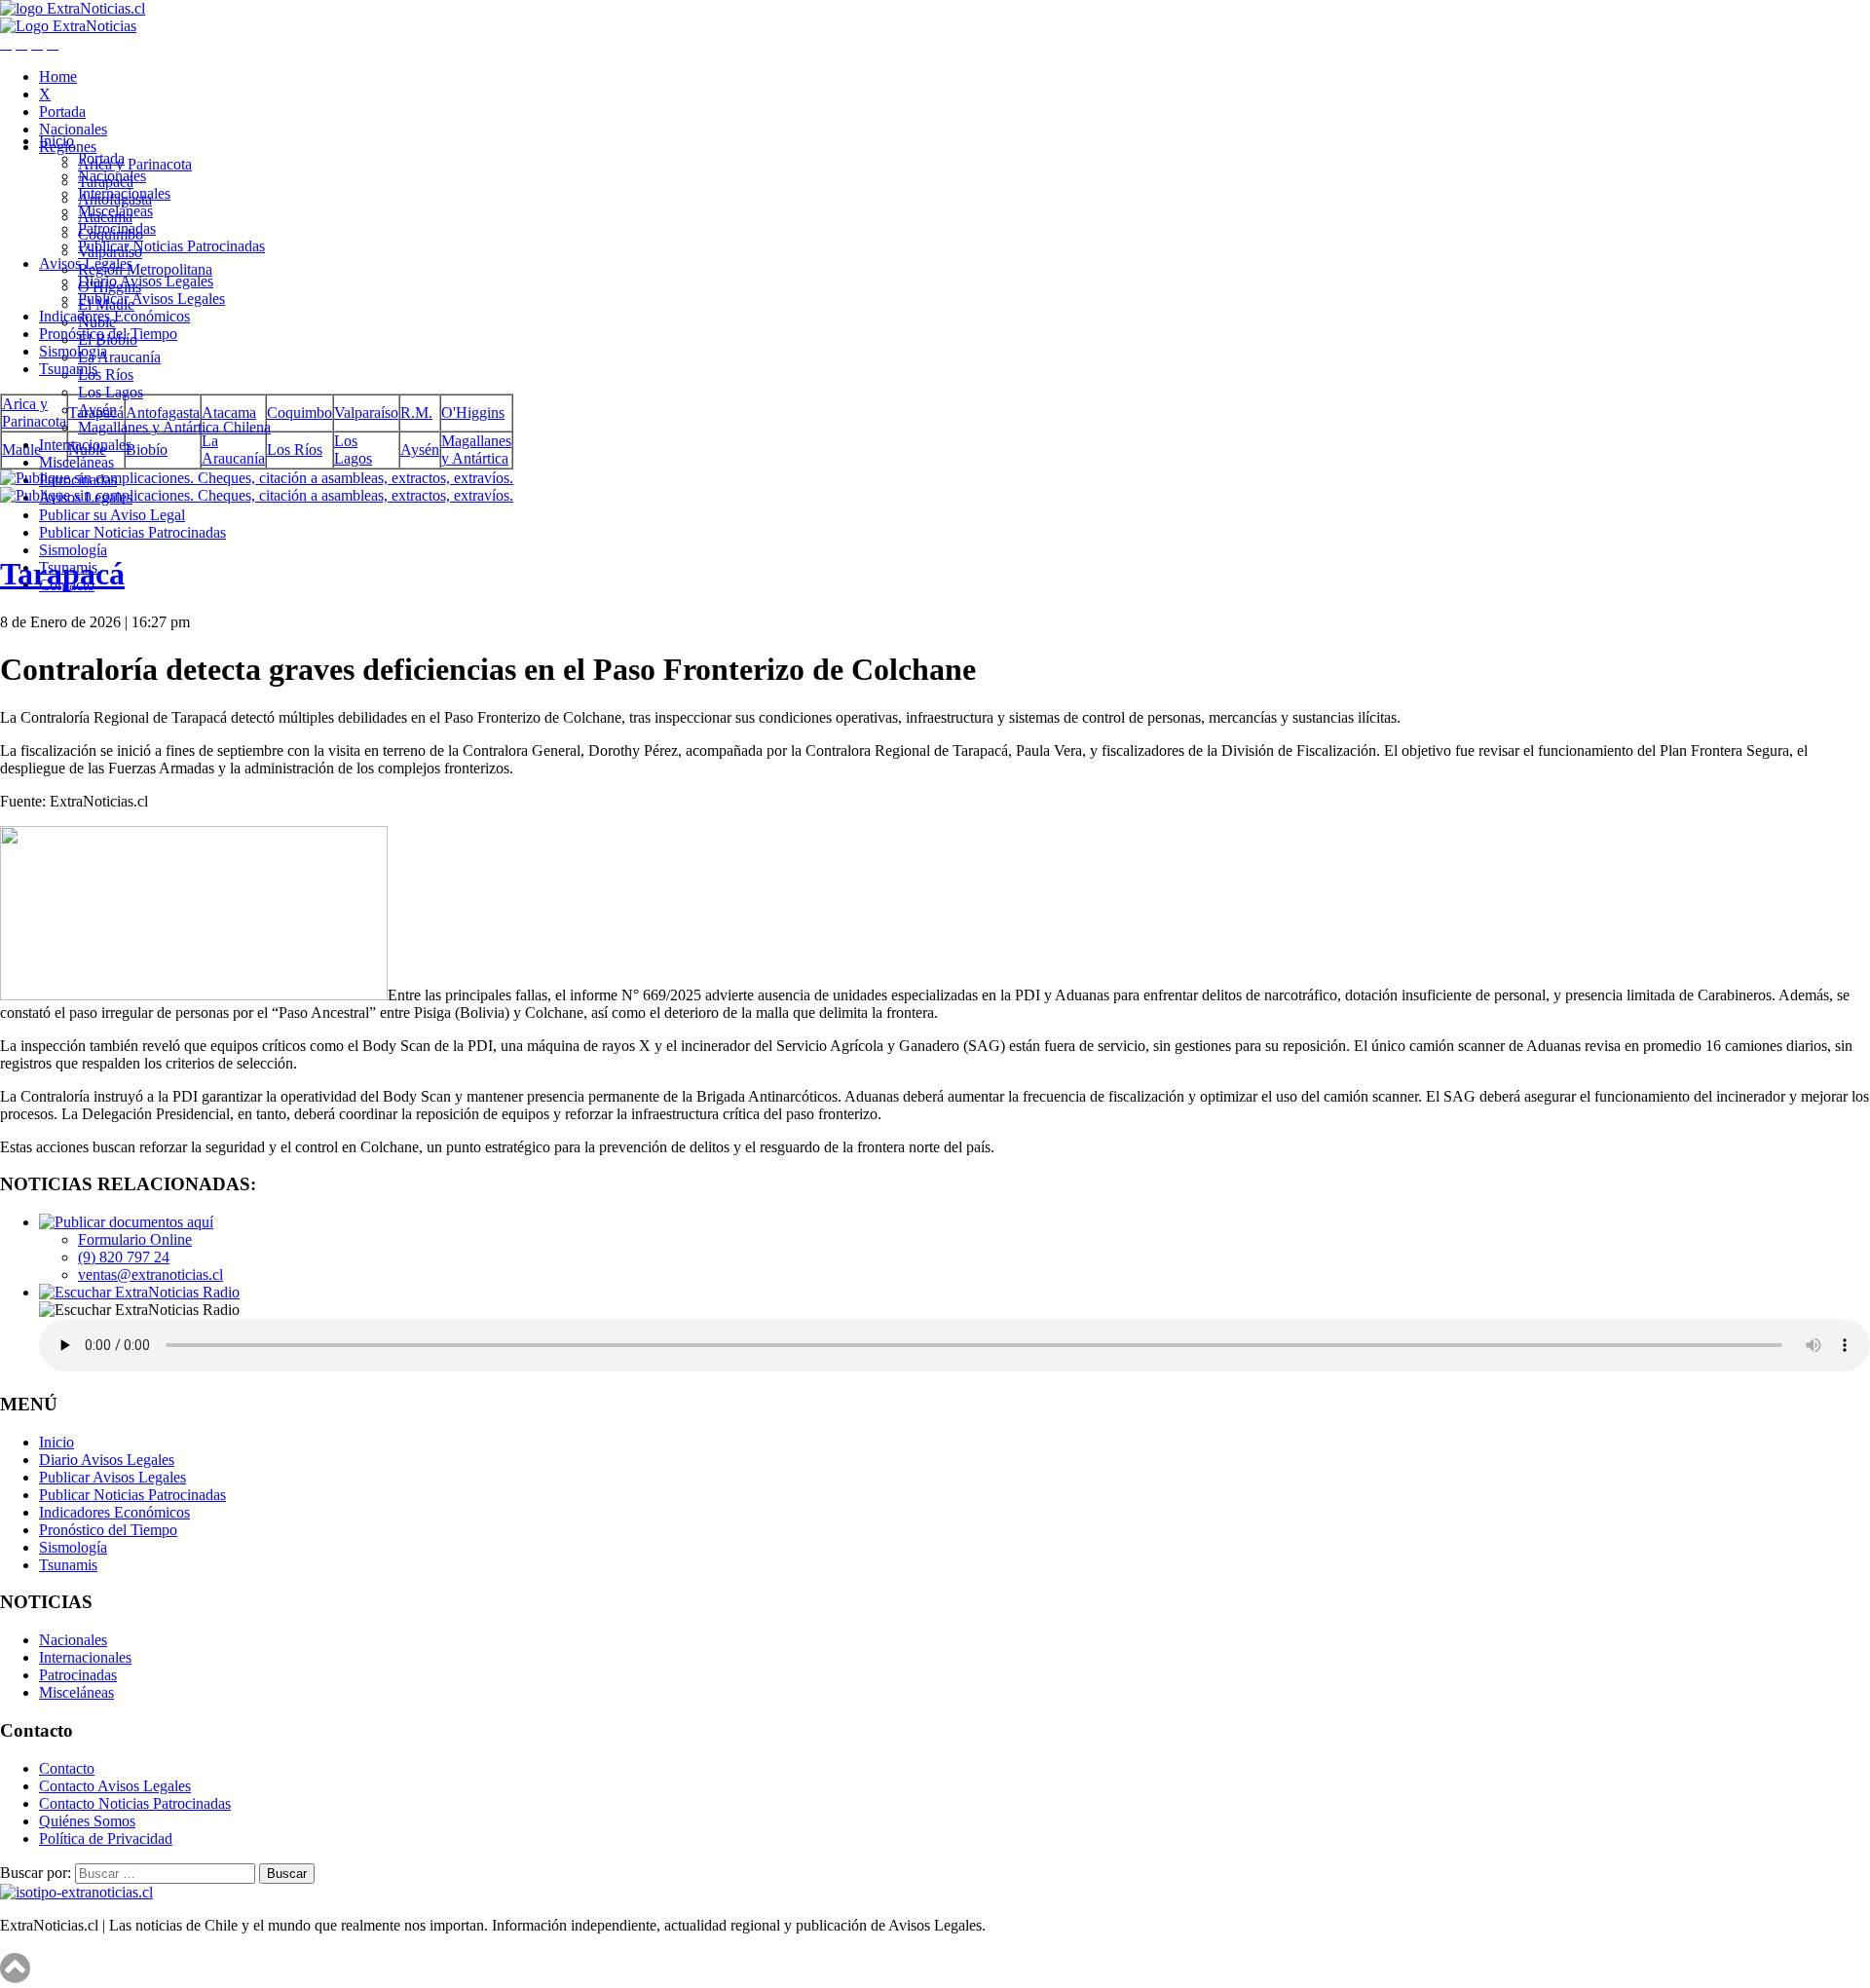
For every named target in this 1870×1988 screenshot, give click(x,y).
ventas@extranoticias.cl (150, 1275)
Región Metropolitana (145, 269)
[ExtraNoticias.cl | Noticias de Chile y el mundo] (68, 26)
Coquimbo (299, 413)
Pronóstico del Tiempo (108, 334)
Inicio (56, 141)
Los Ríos (106, 375)
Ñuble (87, 450)
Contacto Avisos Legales (115, 1786)
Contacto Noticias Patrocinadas (135, 1803)
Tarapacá (96, 413)
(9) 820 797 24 (124, 1257)
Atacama (229, 413)
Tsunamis (68, 369)
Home (58, 76)
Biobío (147, 450)
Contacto (67, 1768)
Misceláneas (76, 462)
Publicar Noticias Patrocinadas (132, 532)
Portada (62, 112)
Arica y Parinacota (135, 164)
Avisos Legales (86, 263)
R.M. (416, 413)
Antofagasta (163, 413)
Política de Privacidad (106, 1838)
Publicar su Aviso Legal (112, 515)
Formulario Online (135, 1239)
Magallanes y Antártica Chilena (174, 427)
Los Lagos (111, 392)
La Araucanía (119, 357)
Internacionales (124, 193)
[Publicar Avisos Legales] (126, 1222)
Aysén (420, 450)
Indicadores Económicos (114, 316)
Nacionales (73, 129)
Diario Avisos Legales (146, 281)
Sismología (73, 550)
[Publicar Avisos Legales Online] (935, 487)
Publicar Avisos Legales (151, 299)
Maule (21, 450)
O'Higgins (473, 413)
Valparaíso (366, 413)
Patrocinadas (117, 228)
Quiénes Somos (87, 1821)
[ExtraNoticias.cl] (73, 8)
